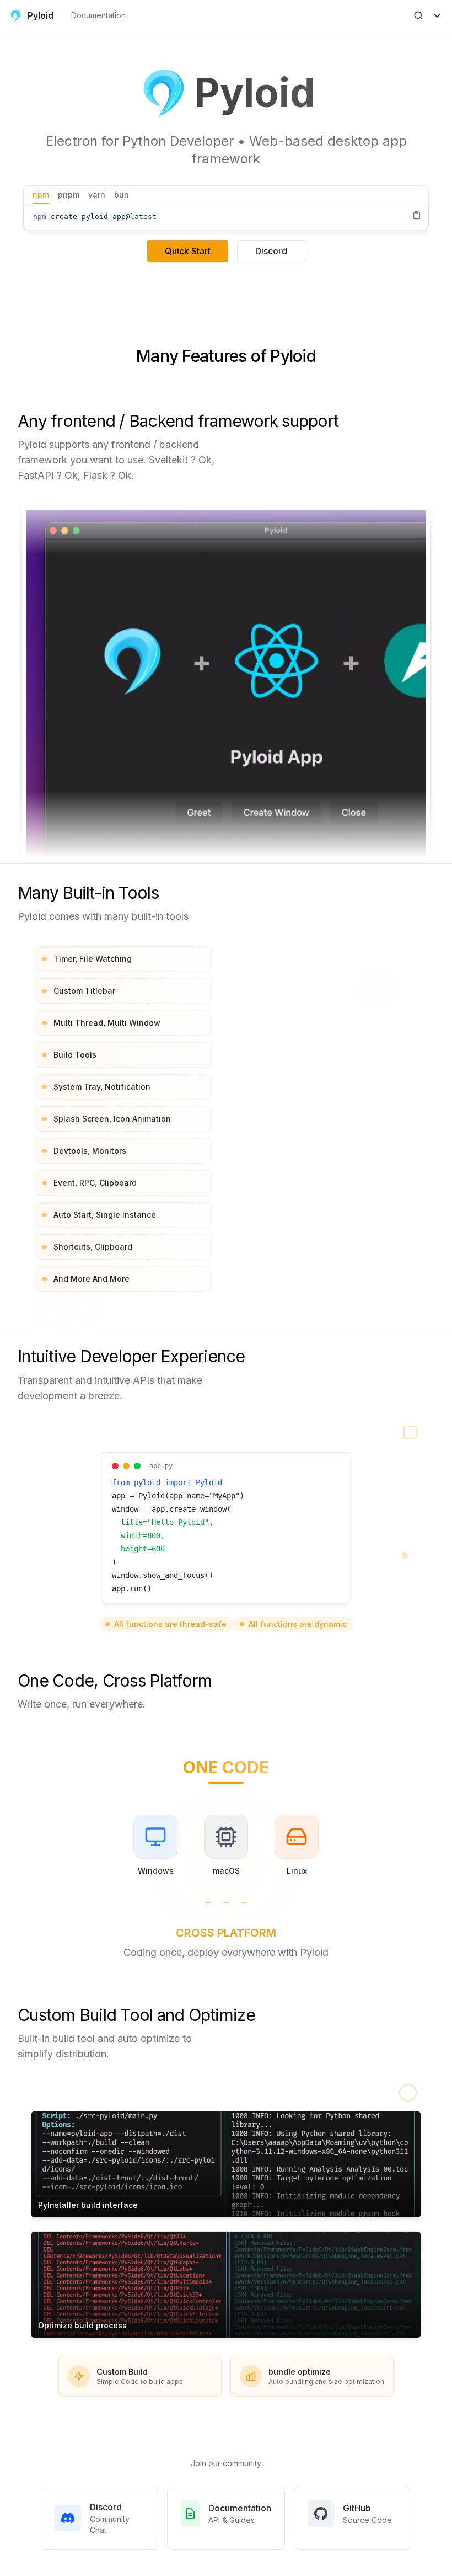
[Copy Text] (417, 215)
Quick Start (188, 251)
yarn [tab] (97, 194)
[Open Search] (418, 15)
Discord (271, 251)
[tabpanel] (226, 217)
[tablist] (226, 195)
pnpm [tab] (69, 194)
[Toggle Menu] (437, 15)
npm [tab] (41, 194)
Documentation (98, 15)
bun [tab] (122, 194)
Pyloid (41, 15)
